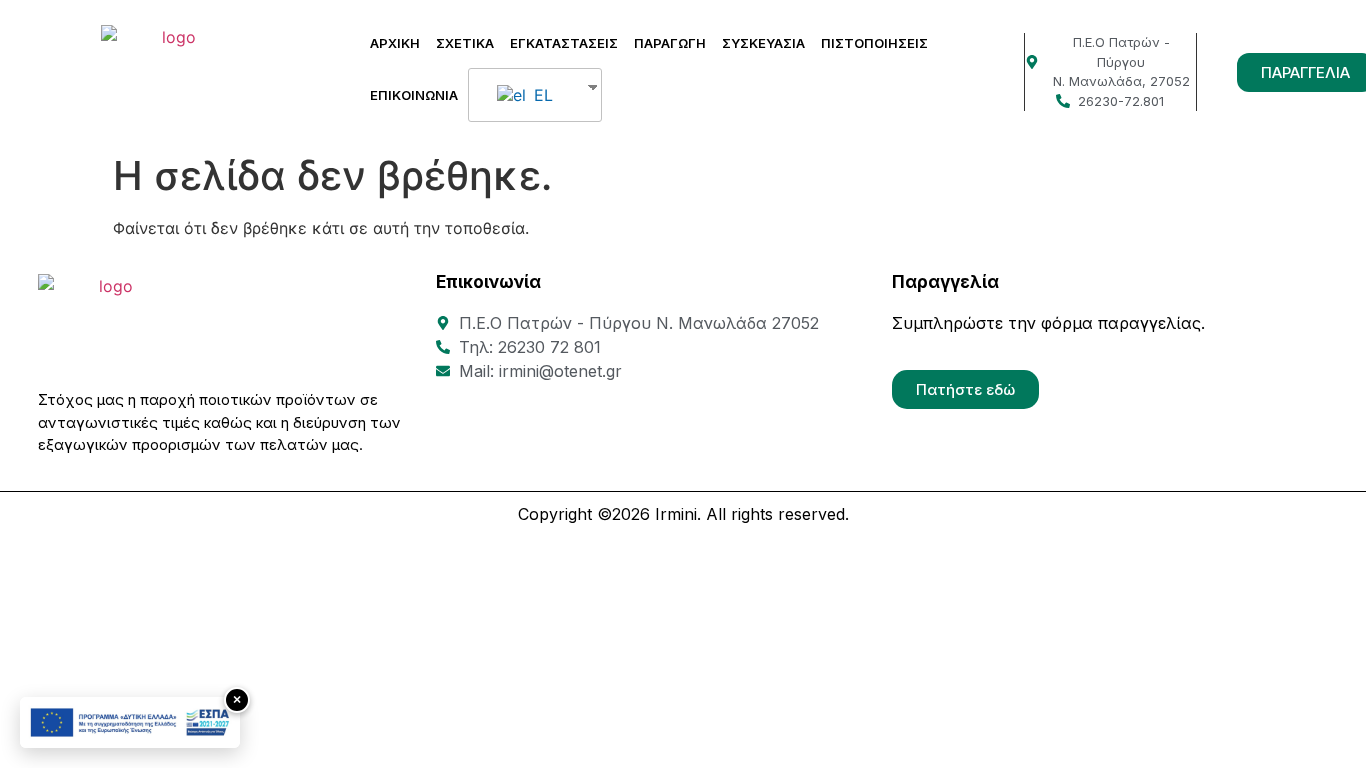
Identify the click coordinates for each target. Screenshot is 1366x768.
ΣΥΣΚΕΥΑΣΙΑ (763, 43)
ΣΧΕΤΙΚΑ (465, 43)
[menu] (535, 95)
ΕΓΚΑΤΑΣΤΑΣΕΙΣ (564, 43)
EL (541, 95)
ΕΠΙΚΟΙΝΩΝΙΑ (414, 95)
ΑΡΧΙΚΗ (395, 43)
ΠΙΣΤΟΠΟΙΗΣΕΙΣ (874, 43)
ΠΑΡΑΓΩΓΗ (670, 43)
